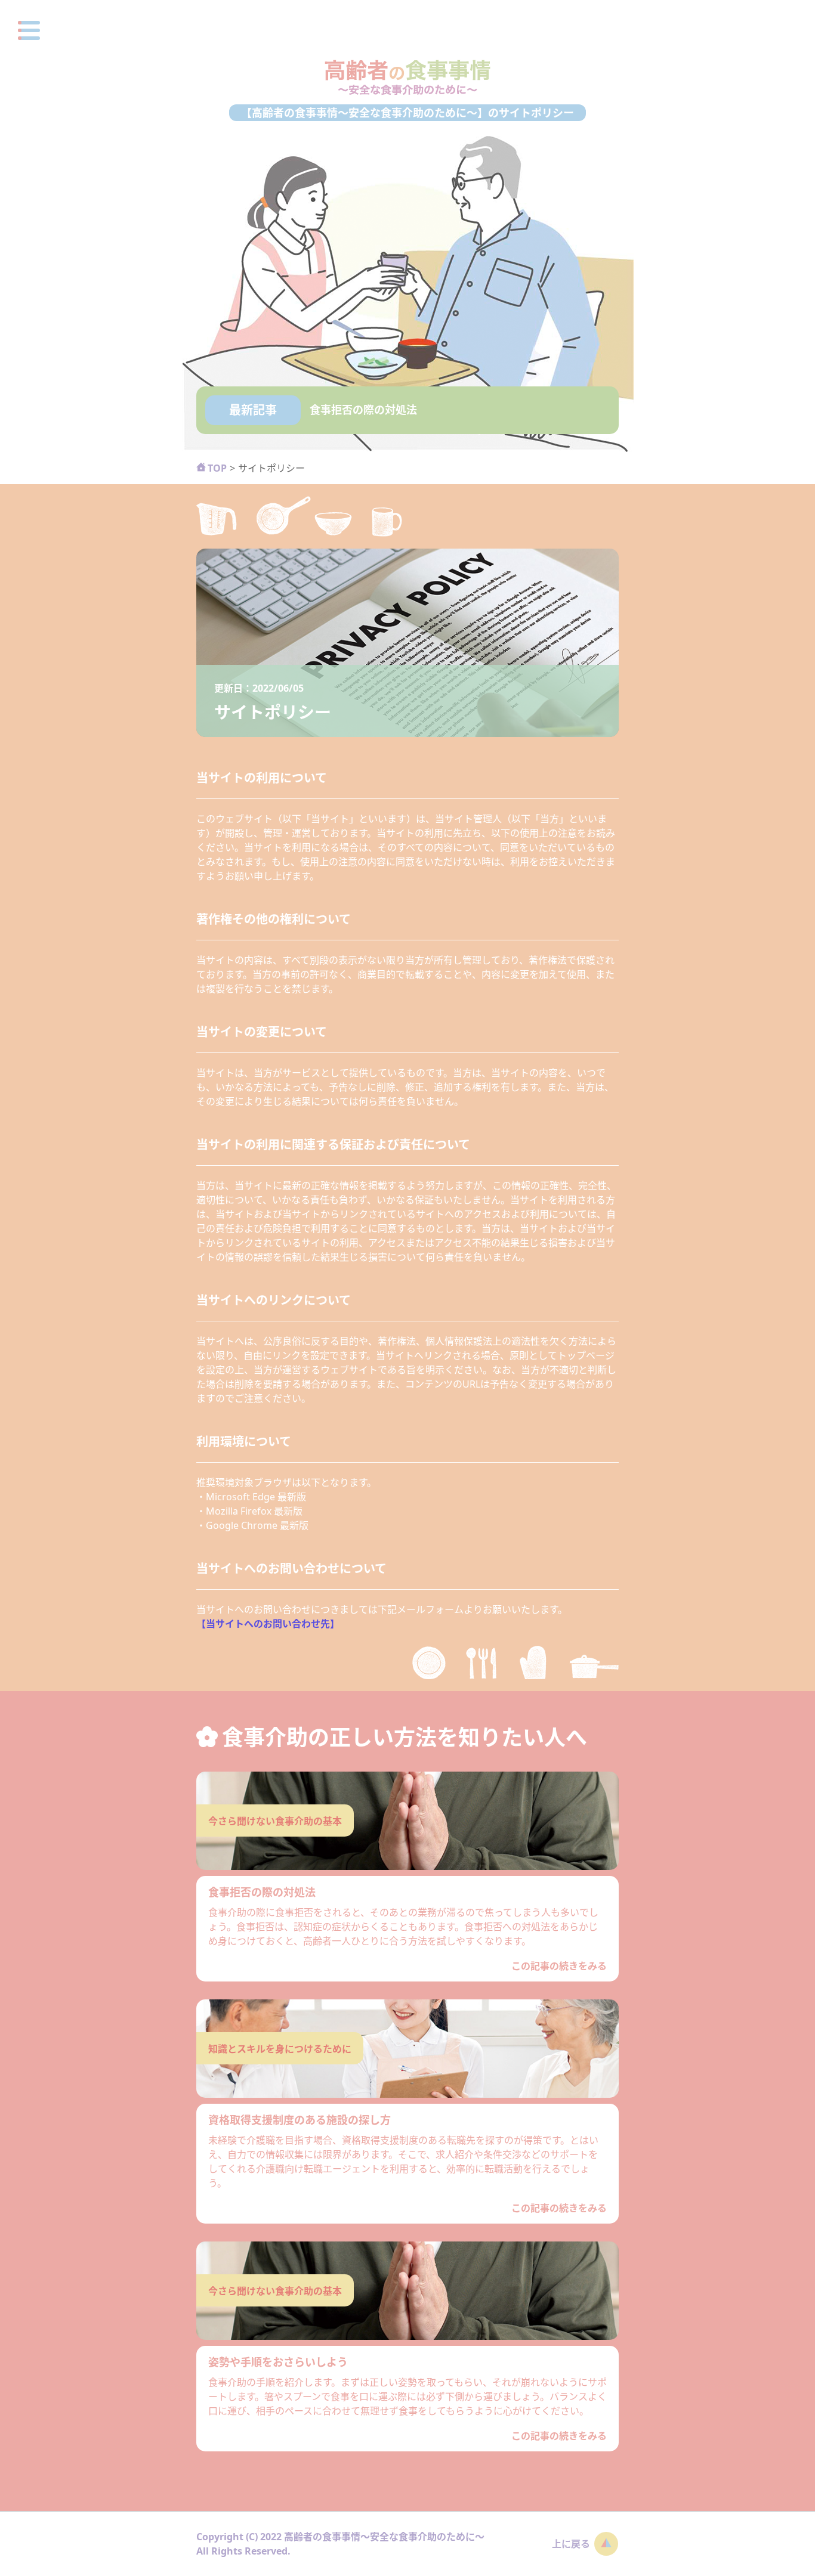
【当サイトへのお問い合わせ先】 (268, 1624)
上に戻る (571, 2544)
